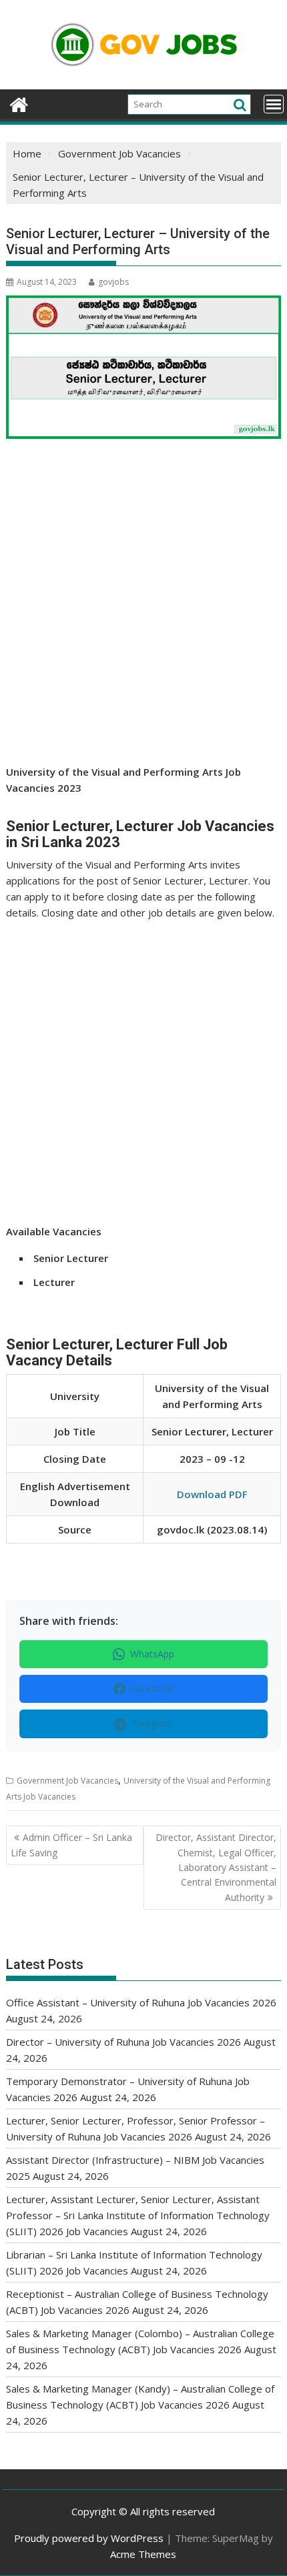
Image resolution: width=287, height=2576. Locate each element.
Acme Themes (143, 2554)
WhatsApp (152, 1654)
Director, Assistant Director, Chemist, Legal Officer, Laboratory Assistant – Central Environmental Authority (216, 1867)
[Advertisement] (143, 615)
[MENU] (274, 104)
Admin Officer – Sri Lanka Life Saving (71, 1845)
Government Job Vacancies (67, 1781)
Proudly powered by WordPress (89, 2538)
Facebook (152, 1689)
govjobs (113, 282)
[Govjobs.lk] (19, 103)
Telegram (152, 1723)
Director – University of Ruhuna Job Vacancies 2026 (123, 2042)
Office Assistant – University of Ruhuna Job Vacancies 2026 (141, 2002)
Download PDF (212, 1494)
